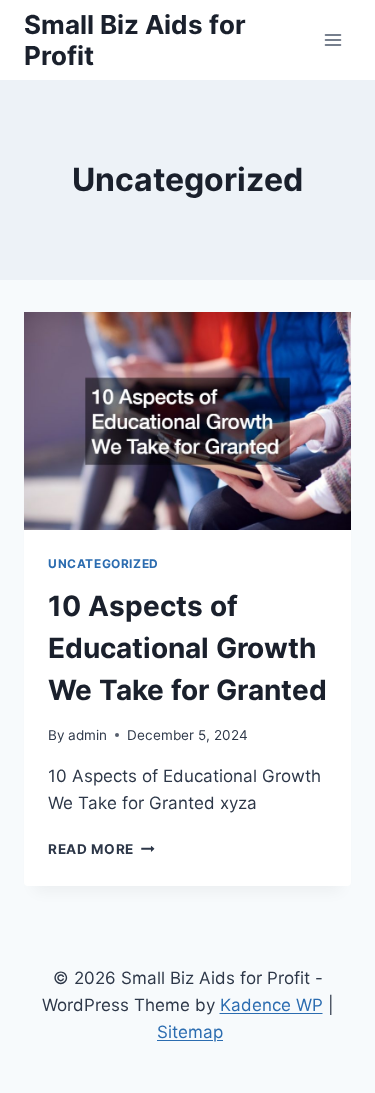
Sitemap (190, 1032)
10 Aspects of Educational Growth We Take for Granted (187, 648)
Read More (101, 849)
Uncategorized (103, 563)
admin (87, 735)
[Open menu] (332, 39)
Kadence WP (271, 1005)
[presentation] (187, 421)
